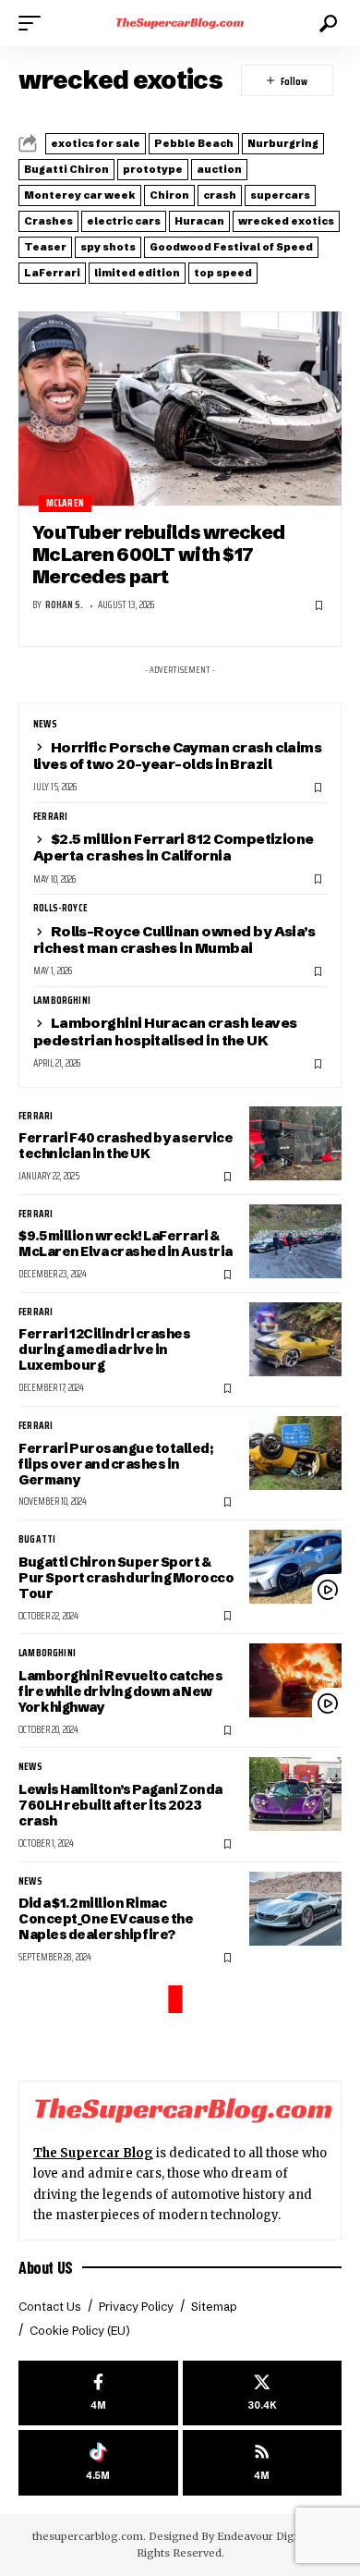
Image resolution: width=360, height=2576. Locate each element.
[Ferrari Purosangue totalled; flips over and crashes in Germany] (295, 1453)
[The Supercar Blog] (180, 23)
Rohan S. (64, 605)
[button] (34, 23)
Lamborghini (62, 1001)
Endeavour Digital (264, 2536)
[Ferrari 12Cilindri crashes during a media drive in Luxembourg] (295, 1339)
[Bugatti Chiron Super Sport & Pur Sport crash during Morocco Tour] (295, 1567)
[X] (263, 2393)
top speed (223, 273)
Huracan (199, 221)
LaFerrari (52, 273)
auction (219, 169)
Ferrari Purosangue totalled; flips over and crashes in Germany (115, 1464)
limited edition (137, 273)
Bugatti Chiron (66, 169)
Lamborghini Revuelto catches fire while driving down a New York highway (120, 1691)
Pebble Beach (194, 143)
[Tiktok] (98, 2463)
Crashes (48, 221)
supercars (280, 195)
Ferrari (50, 817)
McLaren (65, 503)
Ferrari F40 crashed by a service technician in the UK (126, 1146)
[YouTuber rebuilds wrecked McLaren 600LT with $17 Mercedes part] (180, 409)
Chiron (169, 195)
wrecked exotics (286, 221)
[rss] (263, 2463)
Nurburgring (283, 143)
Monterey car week (80, 195)
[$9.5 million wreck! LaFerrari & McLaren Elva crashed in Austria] (295, 1241)
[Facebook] (98, 2393)
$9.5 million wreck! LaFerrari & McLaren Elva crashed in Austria (126, 1244)
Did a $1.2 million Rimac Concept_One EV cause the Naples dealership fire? (106, 1919)
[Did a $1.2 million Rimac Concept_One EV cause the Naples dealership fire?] (295, 1909)
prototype (153, 169)
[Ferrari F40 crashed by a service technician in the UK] (295, 1143)
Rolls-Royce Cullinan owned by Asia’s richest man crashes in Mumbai (174, 940)
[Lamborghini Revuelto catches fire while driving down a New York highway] (295, 1680)
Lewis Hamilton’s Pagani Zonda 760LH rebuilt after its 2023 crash (120, 1805)
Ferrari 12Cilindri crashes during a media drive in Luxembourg (104, 1349)
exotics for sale (96, 143)
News (45, 725)
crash (220, 195)
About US (46, 2267)
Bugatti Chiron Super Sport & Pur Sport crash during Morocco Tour (126, 1578)
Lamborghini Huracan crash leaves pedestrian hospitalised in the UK (165, 1031)
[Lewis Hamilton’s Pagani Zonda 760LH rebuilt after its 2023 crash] (295, 1794)
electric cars (124, 221)
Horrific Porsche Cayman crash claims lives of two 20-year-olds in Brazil (177, 756)
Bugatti (37, 1540)
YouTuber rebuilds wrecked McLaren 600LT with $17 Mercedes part (158, 555)
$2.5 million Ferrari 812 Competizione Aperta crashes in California (174, 847)
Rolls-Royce (60, 909)
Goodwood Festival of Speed (231, 247)
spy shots (108, 247)
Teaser (45, 247)
